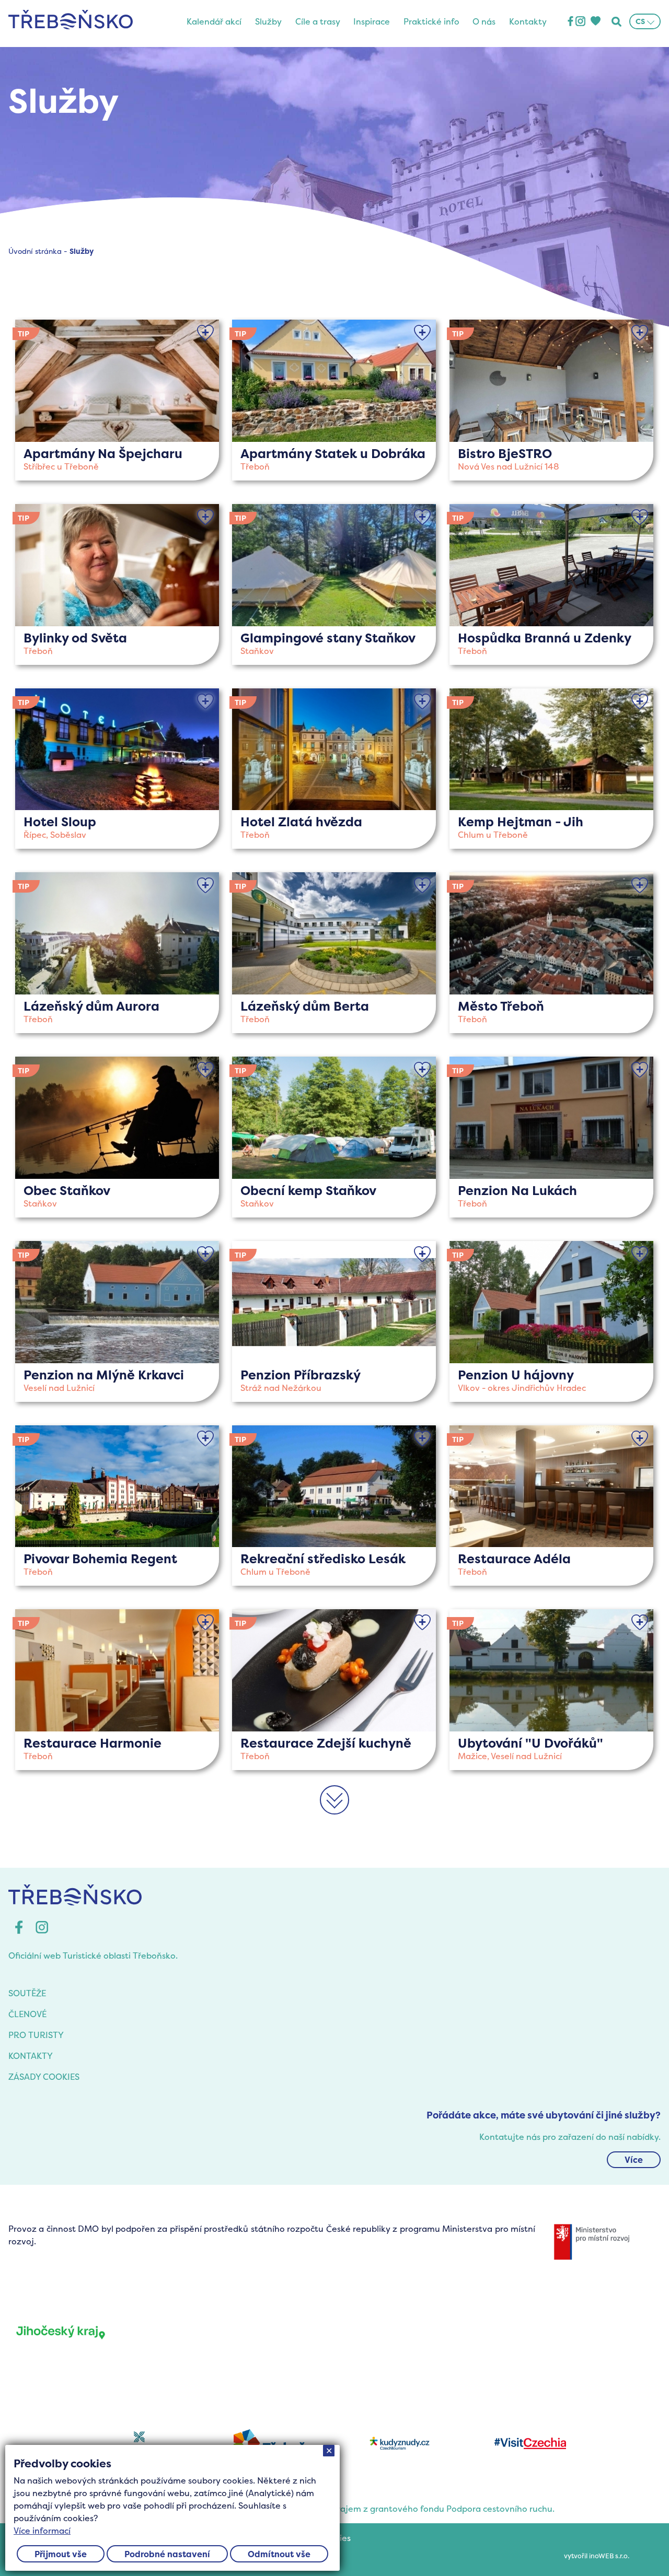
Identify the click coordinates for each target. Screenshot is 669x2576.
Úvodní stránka (35, 251)
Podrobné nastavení (167, 2554)
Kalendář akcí (214, 21)
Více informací (42, 2531)
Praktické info (431, 21)
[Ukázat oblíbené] (595, 22)
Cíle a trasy (318, 21)
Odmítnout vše (279, 2554)
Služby (268, 21)
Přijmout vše (61, 2554)
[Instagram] (580, 22)
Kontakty (528, 21)
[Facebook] (570, 22)
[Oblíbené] (205, 333)
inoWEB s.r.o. (609, 2556)
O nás (484, 21)
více (117, 400)
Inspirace (372, 21)
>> (334, 1813)
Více (634, 2160)
